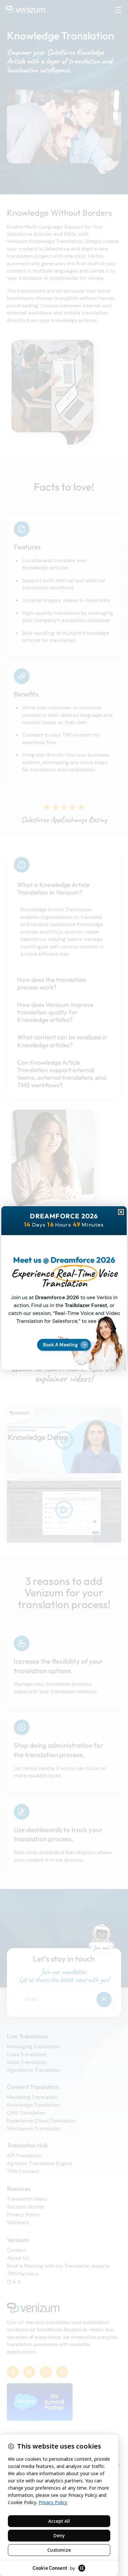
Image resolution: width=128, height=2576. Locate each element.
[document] (64, 1288)
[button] (121, 1212)
